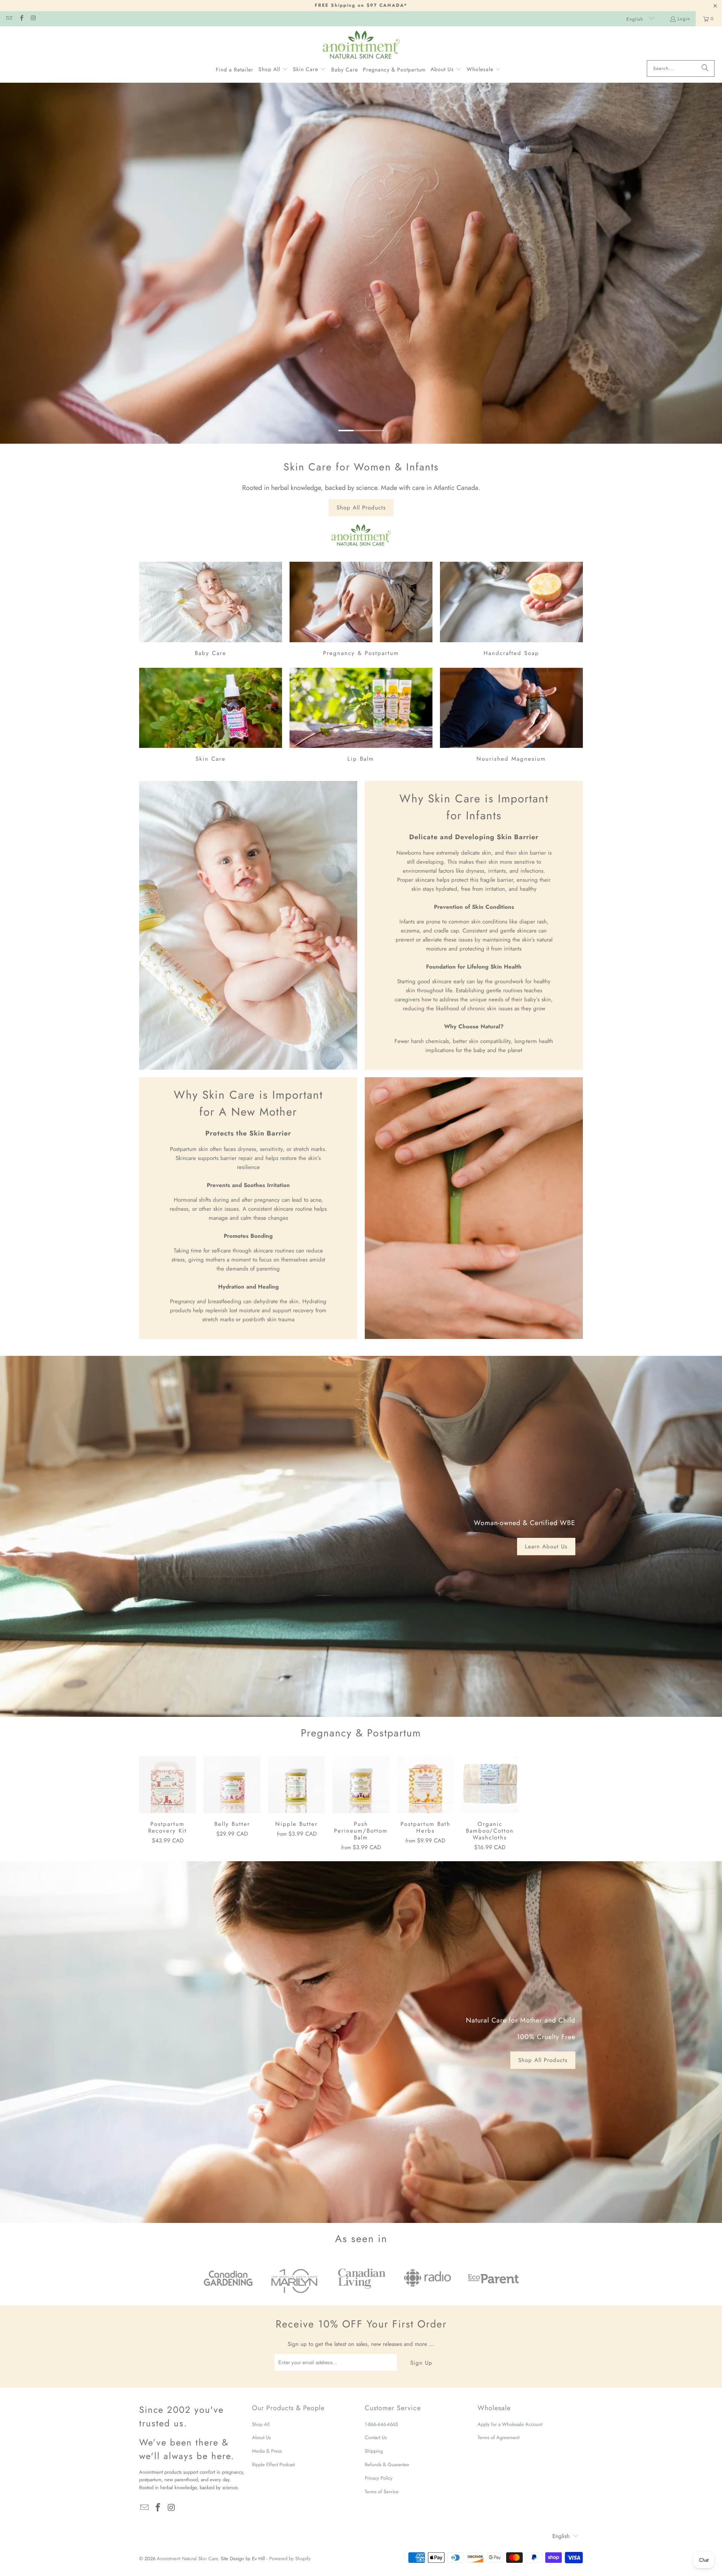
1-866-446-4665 (381, 2424)
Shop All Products (361, 508)
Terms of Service (382, 2492)
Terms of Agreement (498, 2437)
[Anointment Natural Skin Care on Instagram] (33, 19)
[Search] (705, 68)
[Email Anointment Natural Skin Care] (9, 19)
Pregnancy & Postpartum (361, 610)
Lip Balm (361, 716)
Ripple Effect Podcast (273, 2465)
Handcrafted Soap (511, 610)
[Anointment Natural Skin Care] (361, 45)
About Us (261, 2437)
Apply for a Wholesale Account (510, 2424)
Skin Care (211, 716)
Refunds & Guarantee (387, 2465)
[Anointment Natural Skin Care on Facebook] (21, 19)
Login (684, 19)
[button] (273, 70)
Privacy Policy (379, 2478)
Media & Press (267, 2451)
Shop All (261, 2424)
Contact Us (376, 2437)
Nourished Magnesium (511, 716)
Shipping (374, 2451)
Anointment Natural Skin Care (187, 2559)
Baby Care (211, 610)
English (636, 19)
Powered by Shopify (290, 2559)
